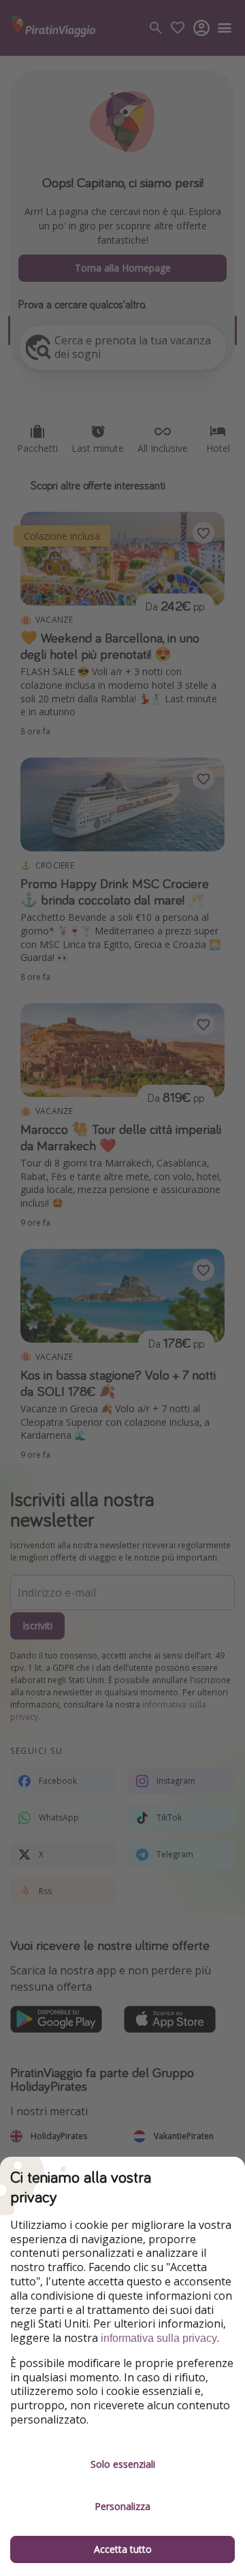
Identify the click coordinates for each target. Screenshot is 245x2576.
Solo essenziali (123, 2464)
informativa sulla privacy (159, 2338)
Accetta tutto (123, 2549)
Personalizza (122, 2506)
